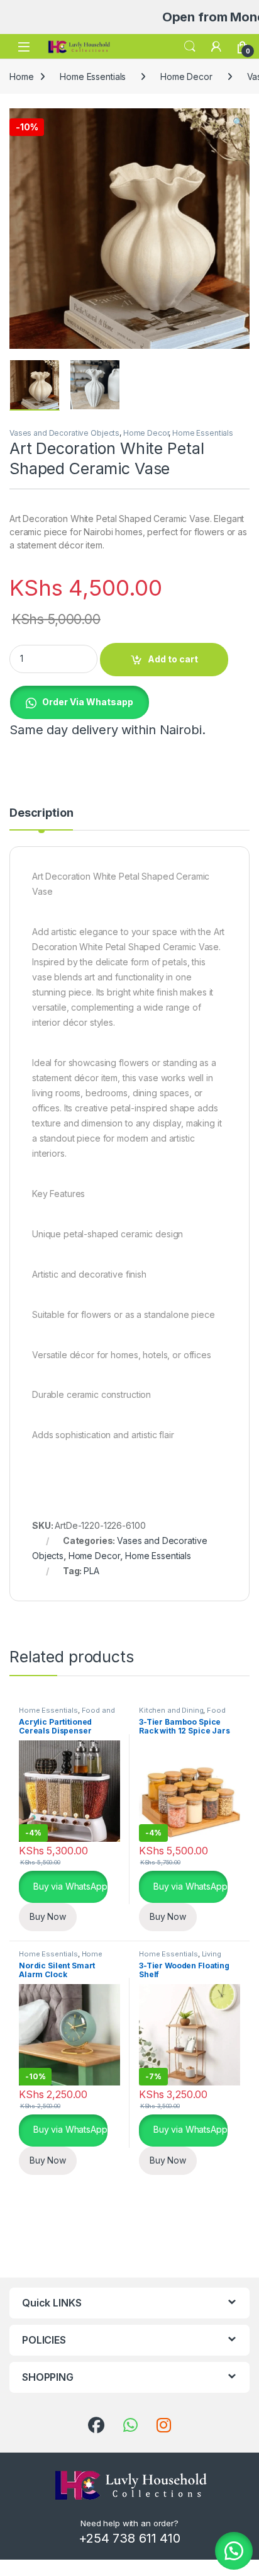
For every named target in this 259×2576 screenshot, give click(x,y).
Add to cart (173, 659)
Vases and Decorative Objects (64, 433)
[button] (238, 122)
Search (190, 47)
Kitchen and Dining (171, 1710)
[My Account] (216, 47)
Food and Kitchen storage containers (67, 1714)
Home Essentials (93, 77)
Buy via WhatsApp (69, 1886)
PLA (91, 1571)
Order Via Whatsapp (88, 702)
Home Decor (186, 77)
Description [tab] (41, 813)
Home (21, 77)
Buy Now (48, 1916)
